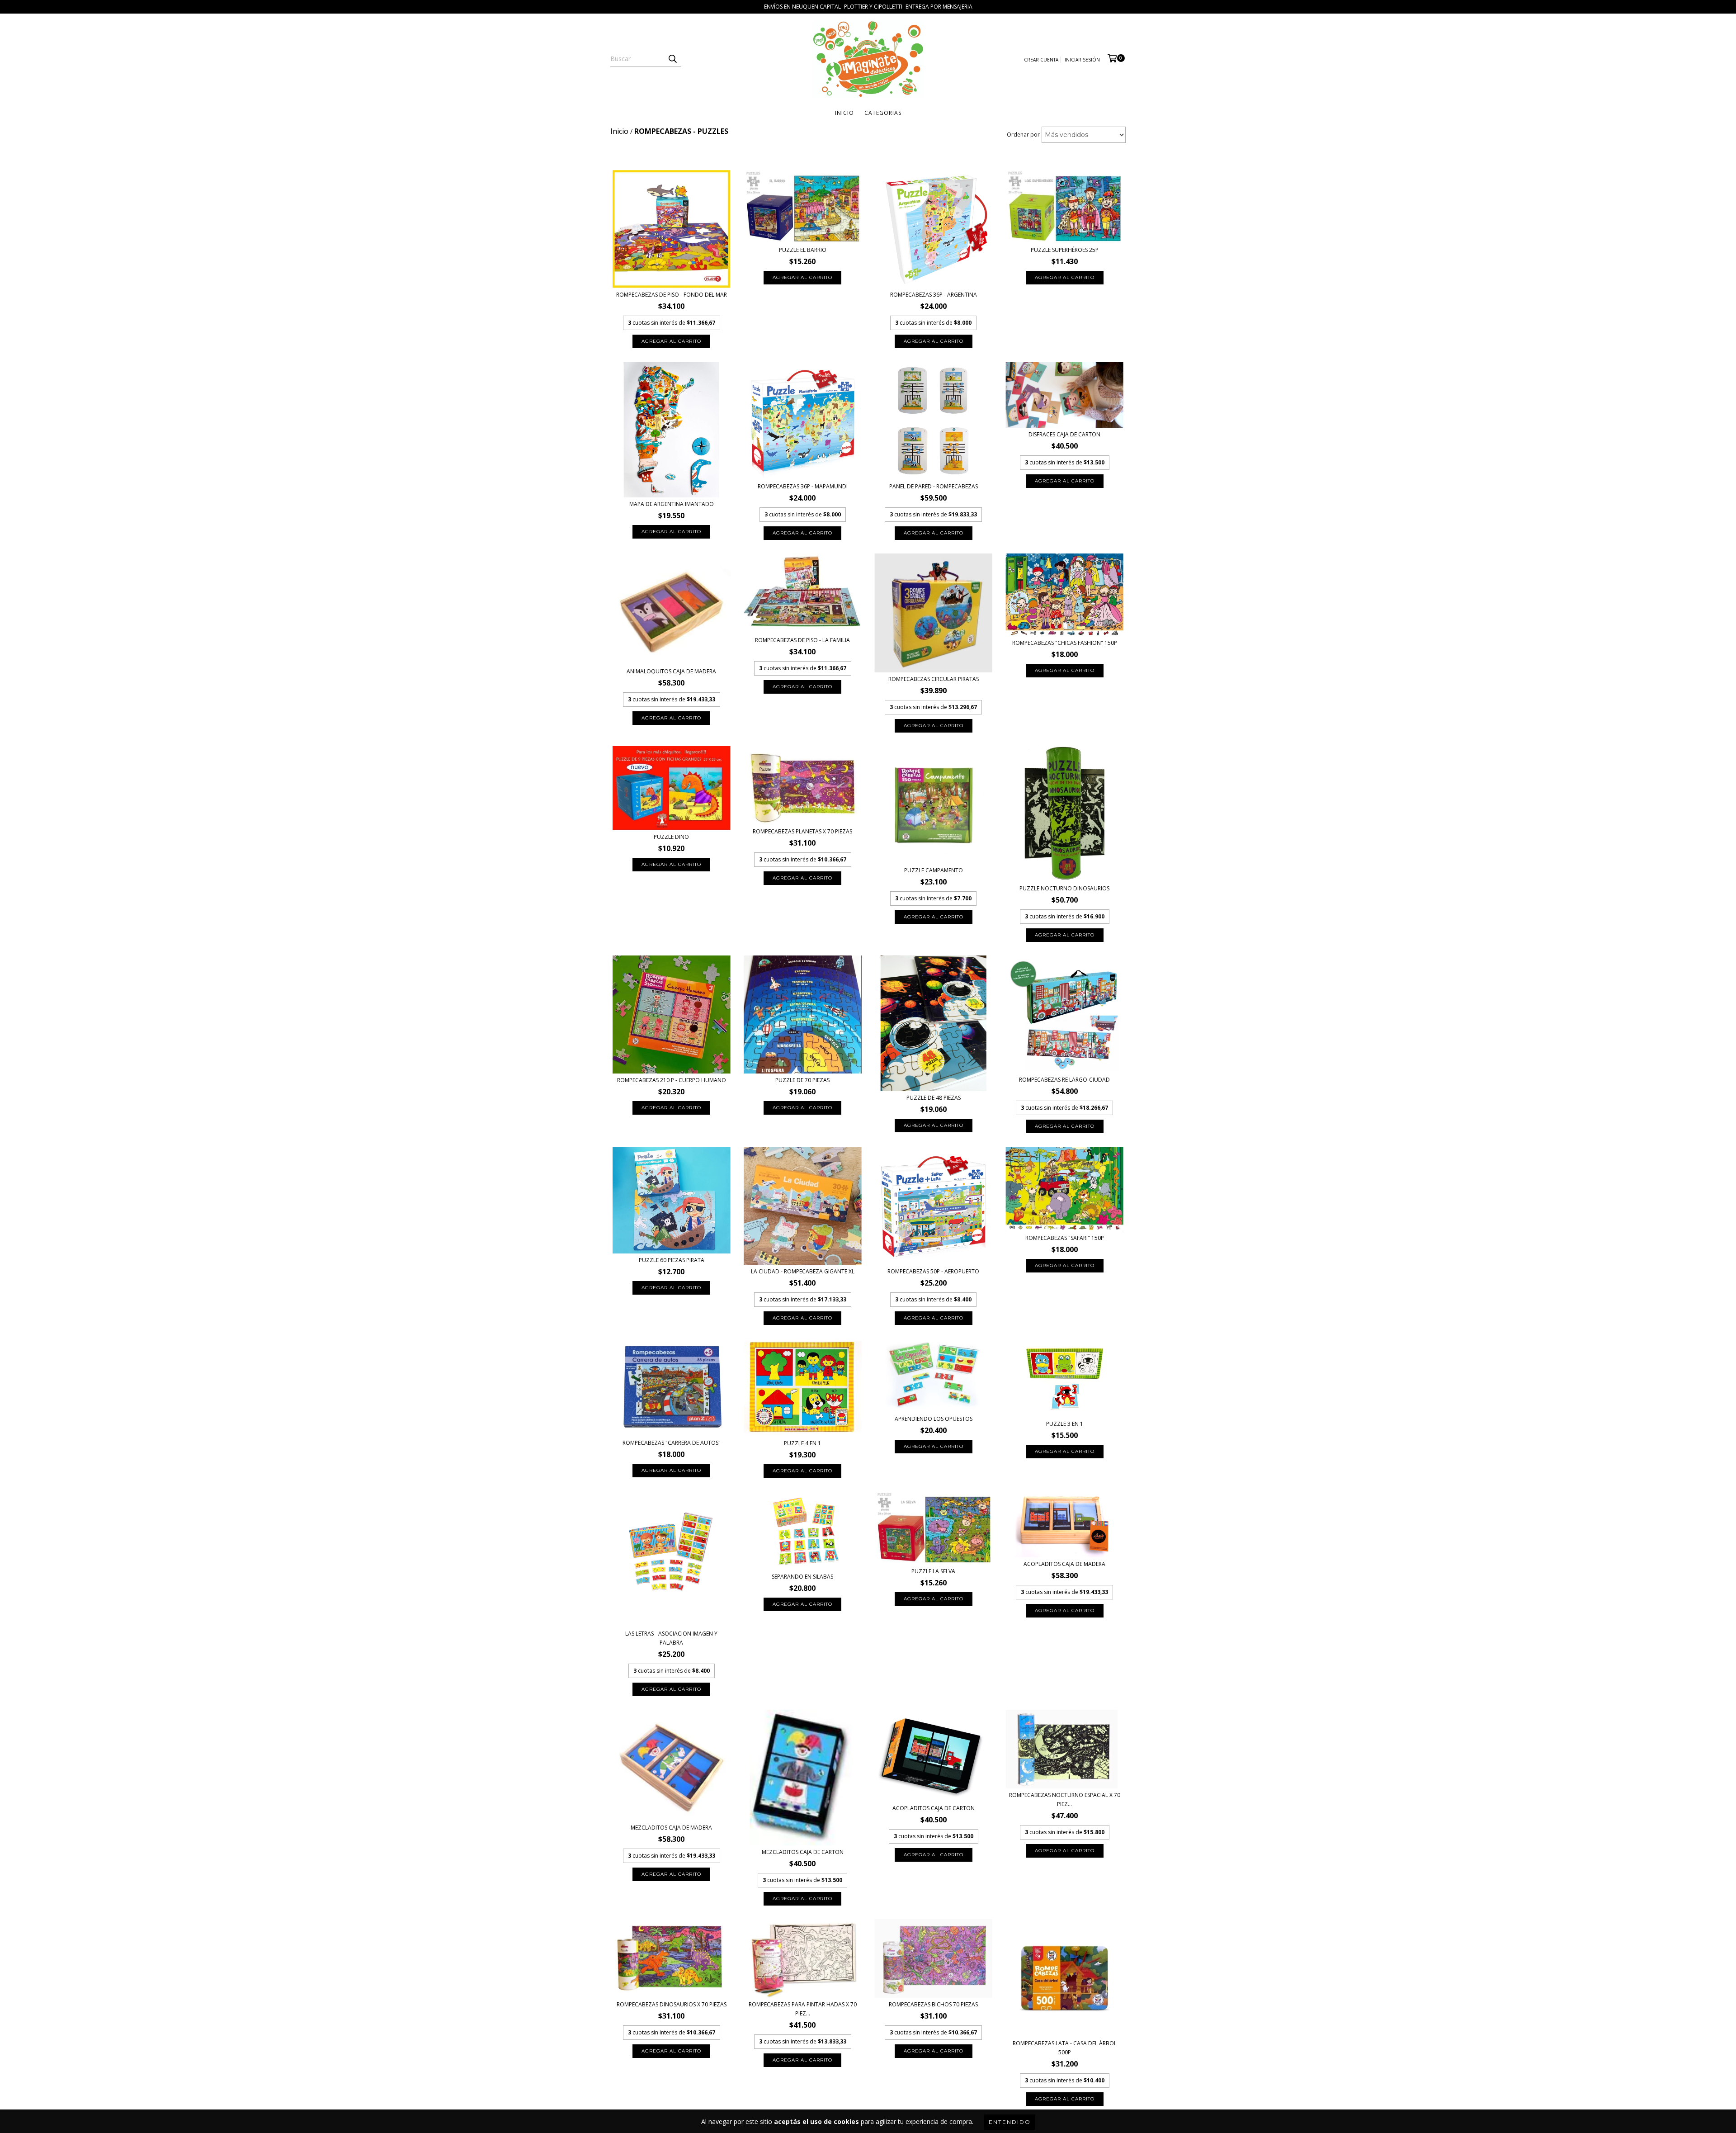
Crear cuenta (1041, 60)
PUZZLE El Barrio (803, 250)
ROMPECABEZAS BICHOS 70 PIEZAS (933, 2004)
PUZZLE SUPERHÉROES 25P (1065, 250)
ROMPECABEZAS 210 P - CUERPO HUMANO (672, 1080)
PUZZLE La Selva (933, 1571)
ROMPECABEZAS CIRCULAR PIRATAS (934, 679)
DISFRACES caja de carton (1064, 434)
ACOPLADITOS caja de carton (934, 1808)
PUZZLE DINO (671, 837)
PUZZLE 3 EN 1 (1065, 1424)
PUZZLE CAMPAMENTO (934, 870)
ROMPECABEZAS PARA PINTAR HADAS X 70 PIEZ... (803, 2009)
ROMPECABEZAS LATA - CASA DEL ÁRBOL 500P (1065, 2048)
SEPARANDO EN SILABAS (802, 1577)
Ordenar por (1023, 135)
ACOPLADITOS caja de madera (1064, 1564)
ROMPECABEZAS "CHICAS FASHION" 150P (1065, 643)
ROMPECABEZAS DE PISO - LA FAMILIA (802, 640)
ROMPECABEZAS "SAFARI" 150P (1065, 1238)
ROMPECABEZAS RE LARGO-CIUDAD (1064, 1080)
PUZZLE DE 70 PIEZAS (802, 1080)
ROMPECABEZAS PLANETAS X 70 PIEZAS (802, 831)
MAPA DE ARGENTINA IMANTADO (672, 504)
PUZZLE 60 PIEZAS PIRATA (672, 1260)
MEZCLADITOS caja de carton (803, 1852)
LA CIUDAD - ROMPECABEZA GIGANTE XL (803, 1271)
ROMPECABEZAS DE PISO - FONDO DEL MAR (672, 295)
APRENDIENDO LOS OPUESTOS (934, 1419)
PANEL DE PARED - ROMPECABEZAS (934, 486)
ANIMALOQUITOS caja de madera (671, 671)
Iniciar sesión (1082, 60)
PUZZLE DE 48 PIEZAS (934, 1098)
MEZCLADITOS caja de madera (671, 1828)
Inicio (844, 113)
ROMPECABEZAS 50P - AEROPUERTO (933, 1271)
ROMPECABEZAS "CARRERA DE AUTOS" (672, 1443)
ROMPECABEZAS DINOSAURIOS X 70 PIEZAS (672, 2004)
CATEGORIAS (883, 113)
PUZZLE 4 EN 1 (802, 1443)
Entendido (1010, 2122)
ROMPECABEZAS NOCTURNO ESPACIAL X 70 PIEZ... (1065, 1800)
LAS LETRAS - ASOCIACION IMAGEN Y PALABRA (671, 1638)
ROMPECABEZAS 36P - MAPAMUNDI (803, 486)
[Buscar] (672, 59)
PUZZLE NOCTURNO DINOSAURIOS (1064, 888)
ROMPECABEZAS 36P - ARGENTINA (934, 295)
